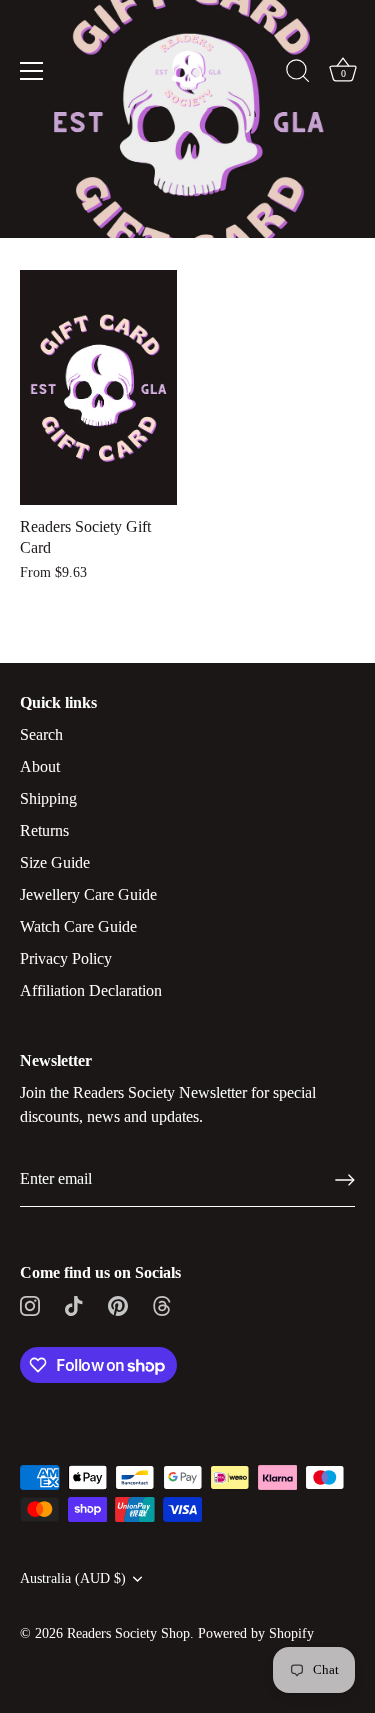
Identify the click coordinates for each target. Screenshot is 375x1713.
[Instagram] (30, 1304)
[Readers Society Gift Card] (98, 387)
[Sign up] (345, 1180)
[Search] (298, 74)
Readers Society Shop (128, 1633)
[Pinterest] (118, 1304)
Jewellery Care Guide (88, 894)
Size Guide (55, 862)
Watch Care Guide (78, 926)
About (40, 766)
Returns (44, 830)
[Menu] (32, 71)
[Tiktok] (74, 1304)
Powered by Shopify (256, 1633)
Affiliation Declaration (91, 990)
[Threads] (162, 1304)
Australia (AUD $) (73, 1578)
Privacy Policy (66, 958)
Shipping (48, 798)
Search (41, 734)
